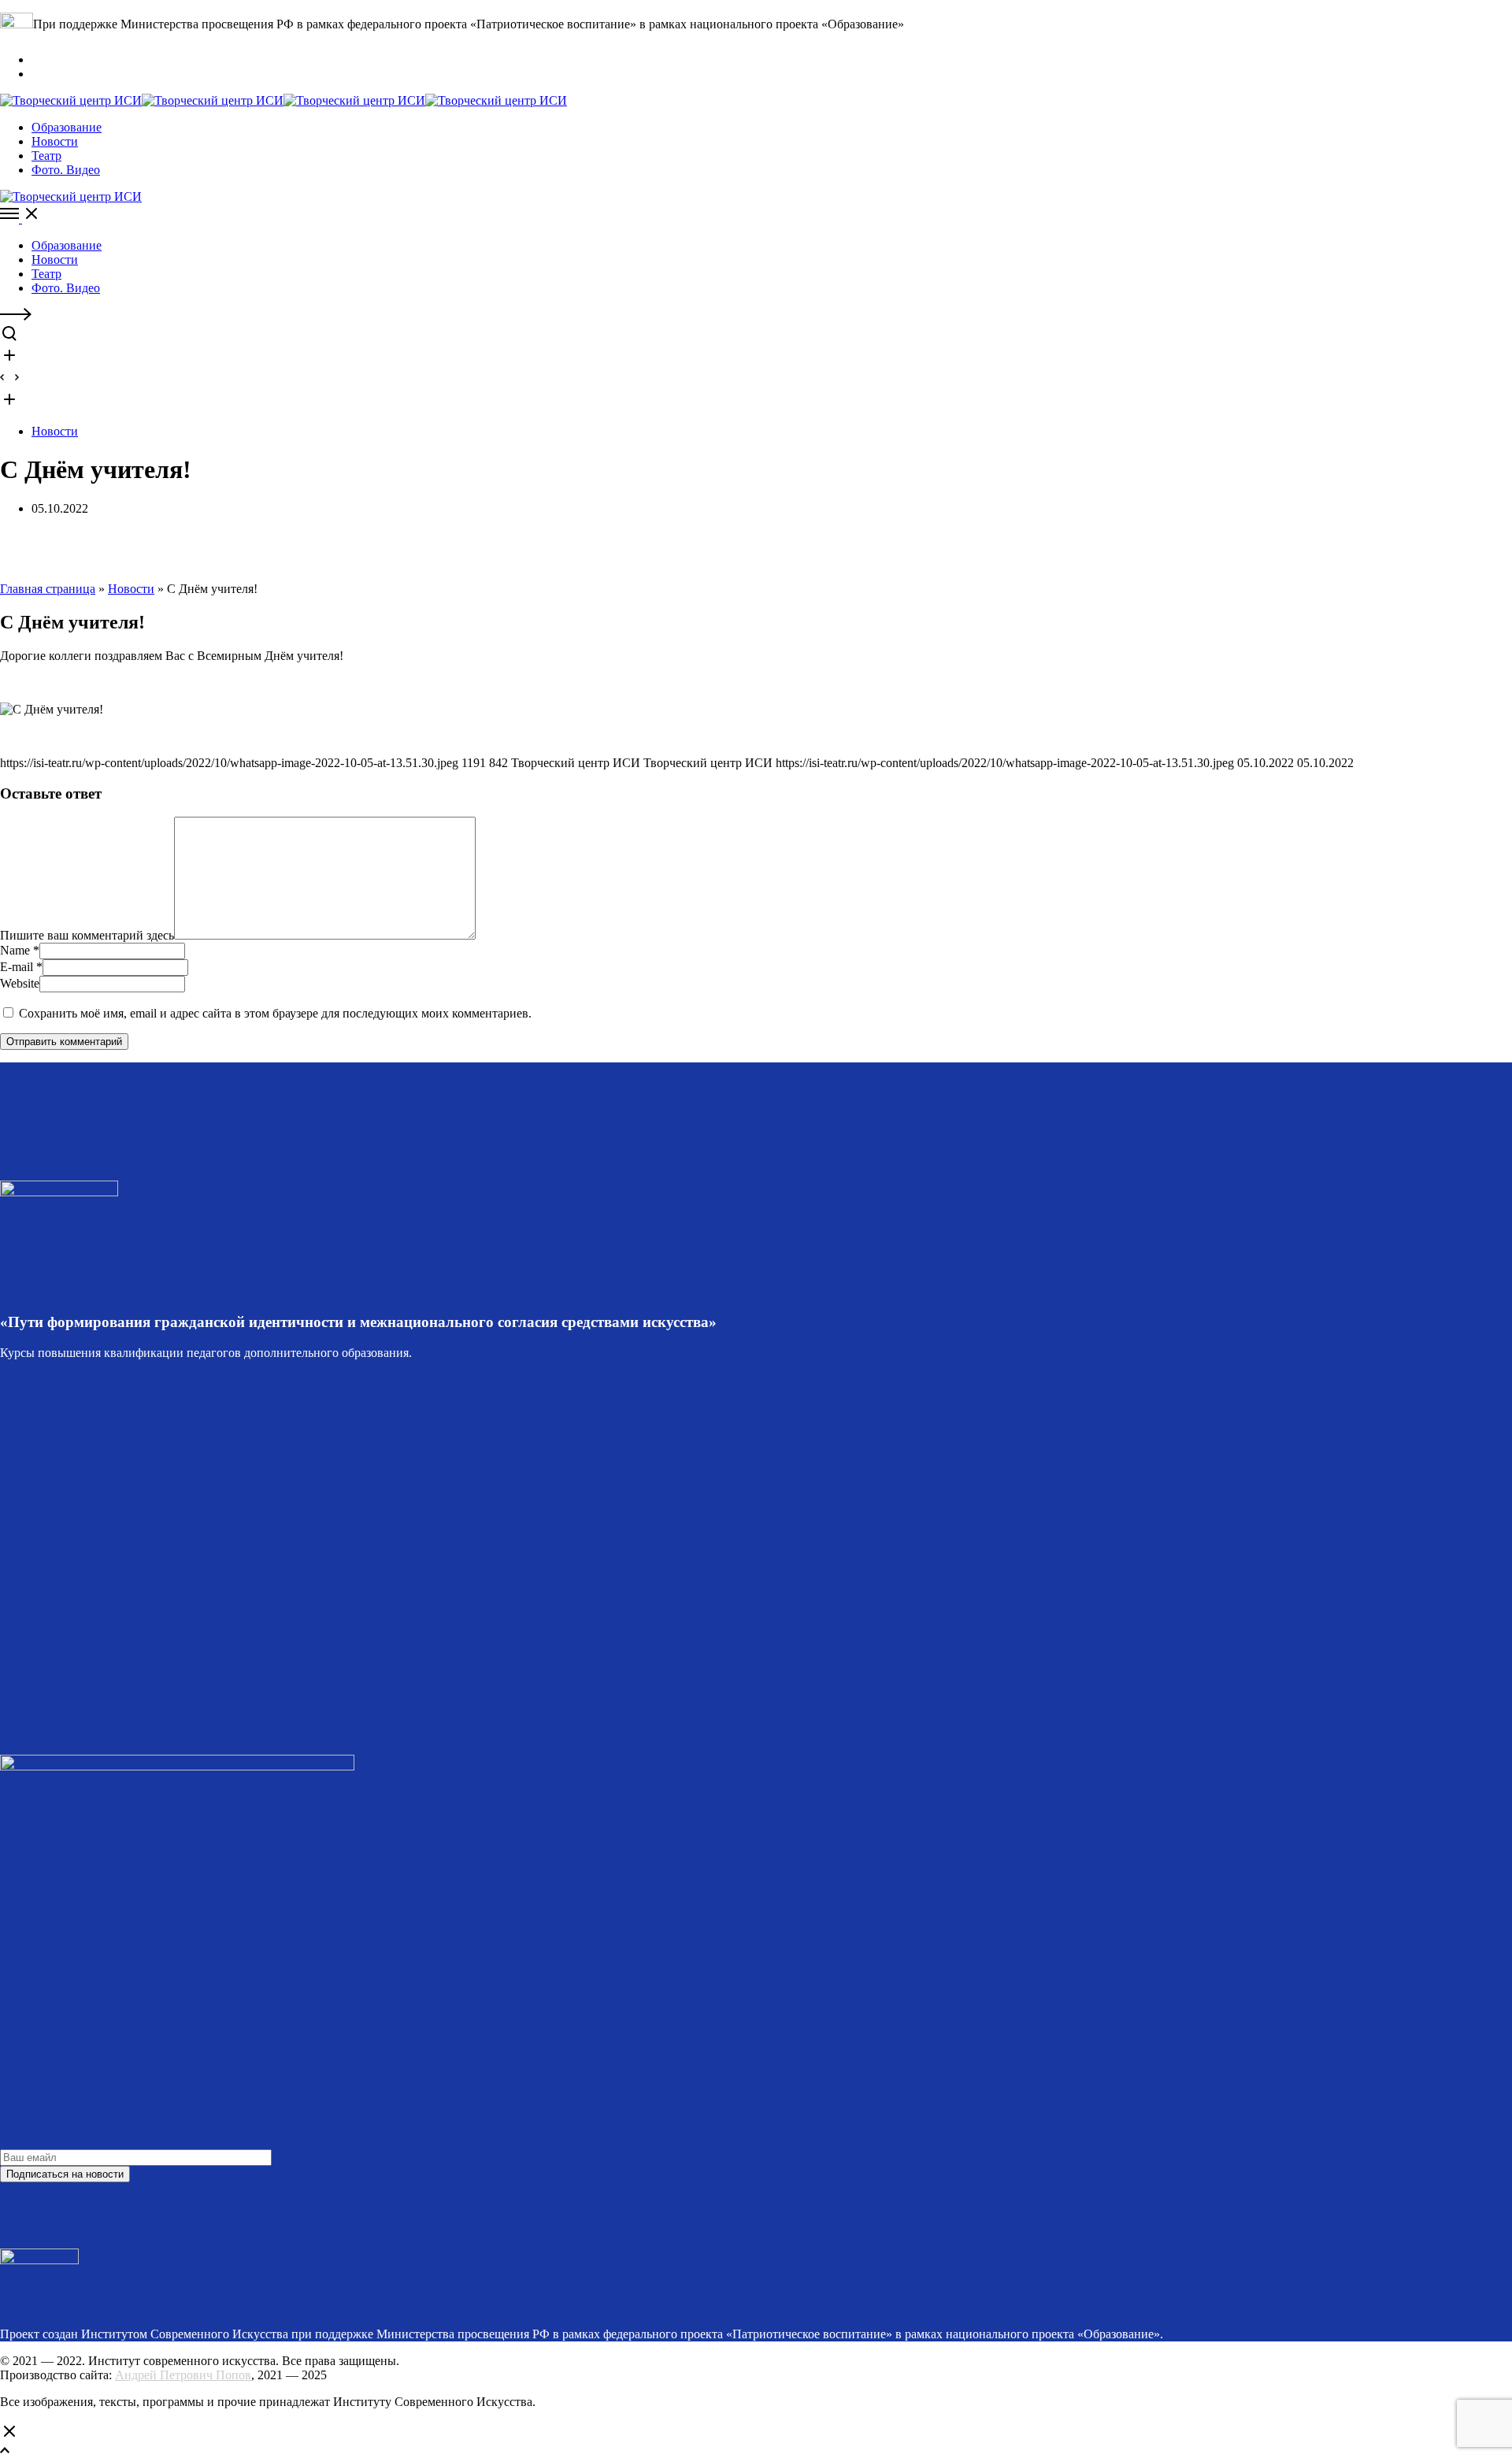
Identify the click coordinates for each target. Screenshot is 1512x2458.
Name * (20, 950)
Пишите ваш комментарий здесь (87, 935)
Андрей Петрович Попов (183, 2375)
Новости (55, 431)
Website (20, 983)
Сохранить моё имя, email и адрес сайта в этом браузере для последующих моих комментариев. (275, 1013)
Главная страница (48, 589)
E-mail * (21, 967)
